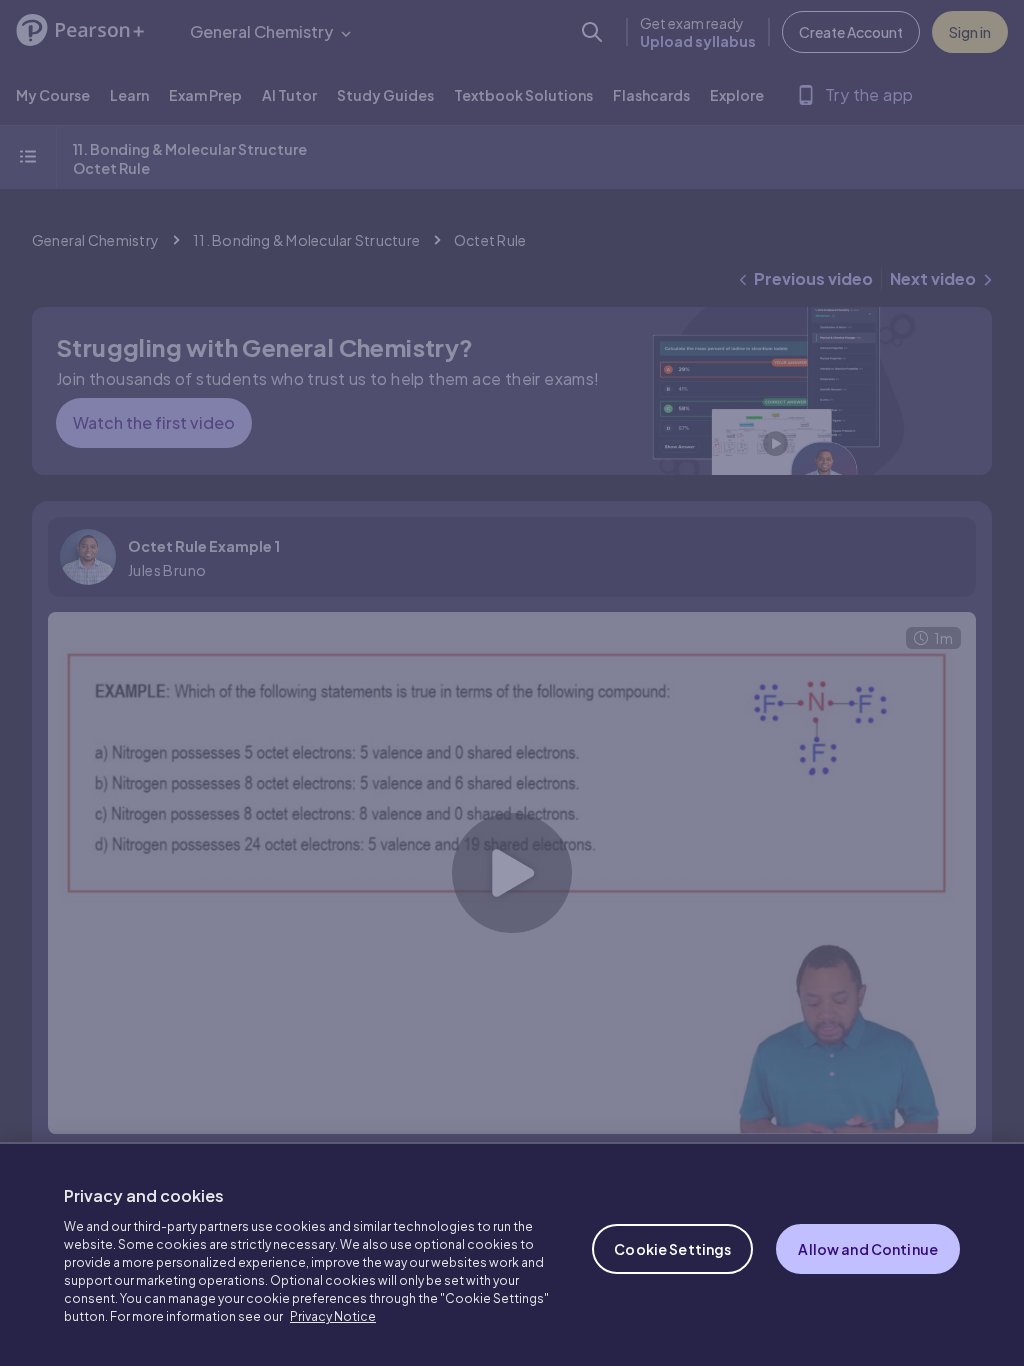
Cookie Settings (672, 1249)
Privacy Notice (333, 1316)
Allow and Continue (868, 1249)
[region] (512, 1254)
